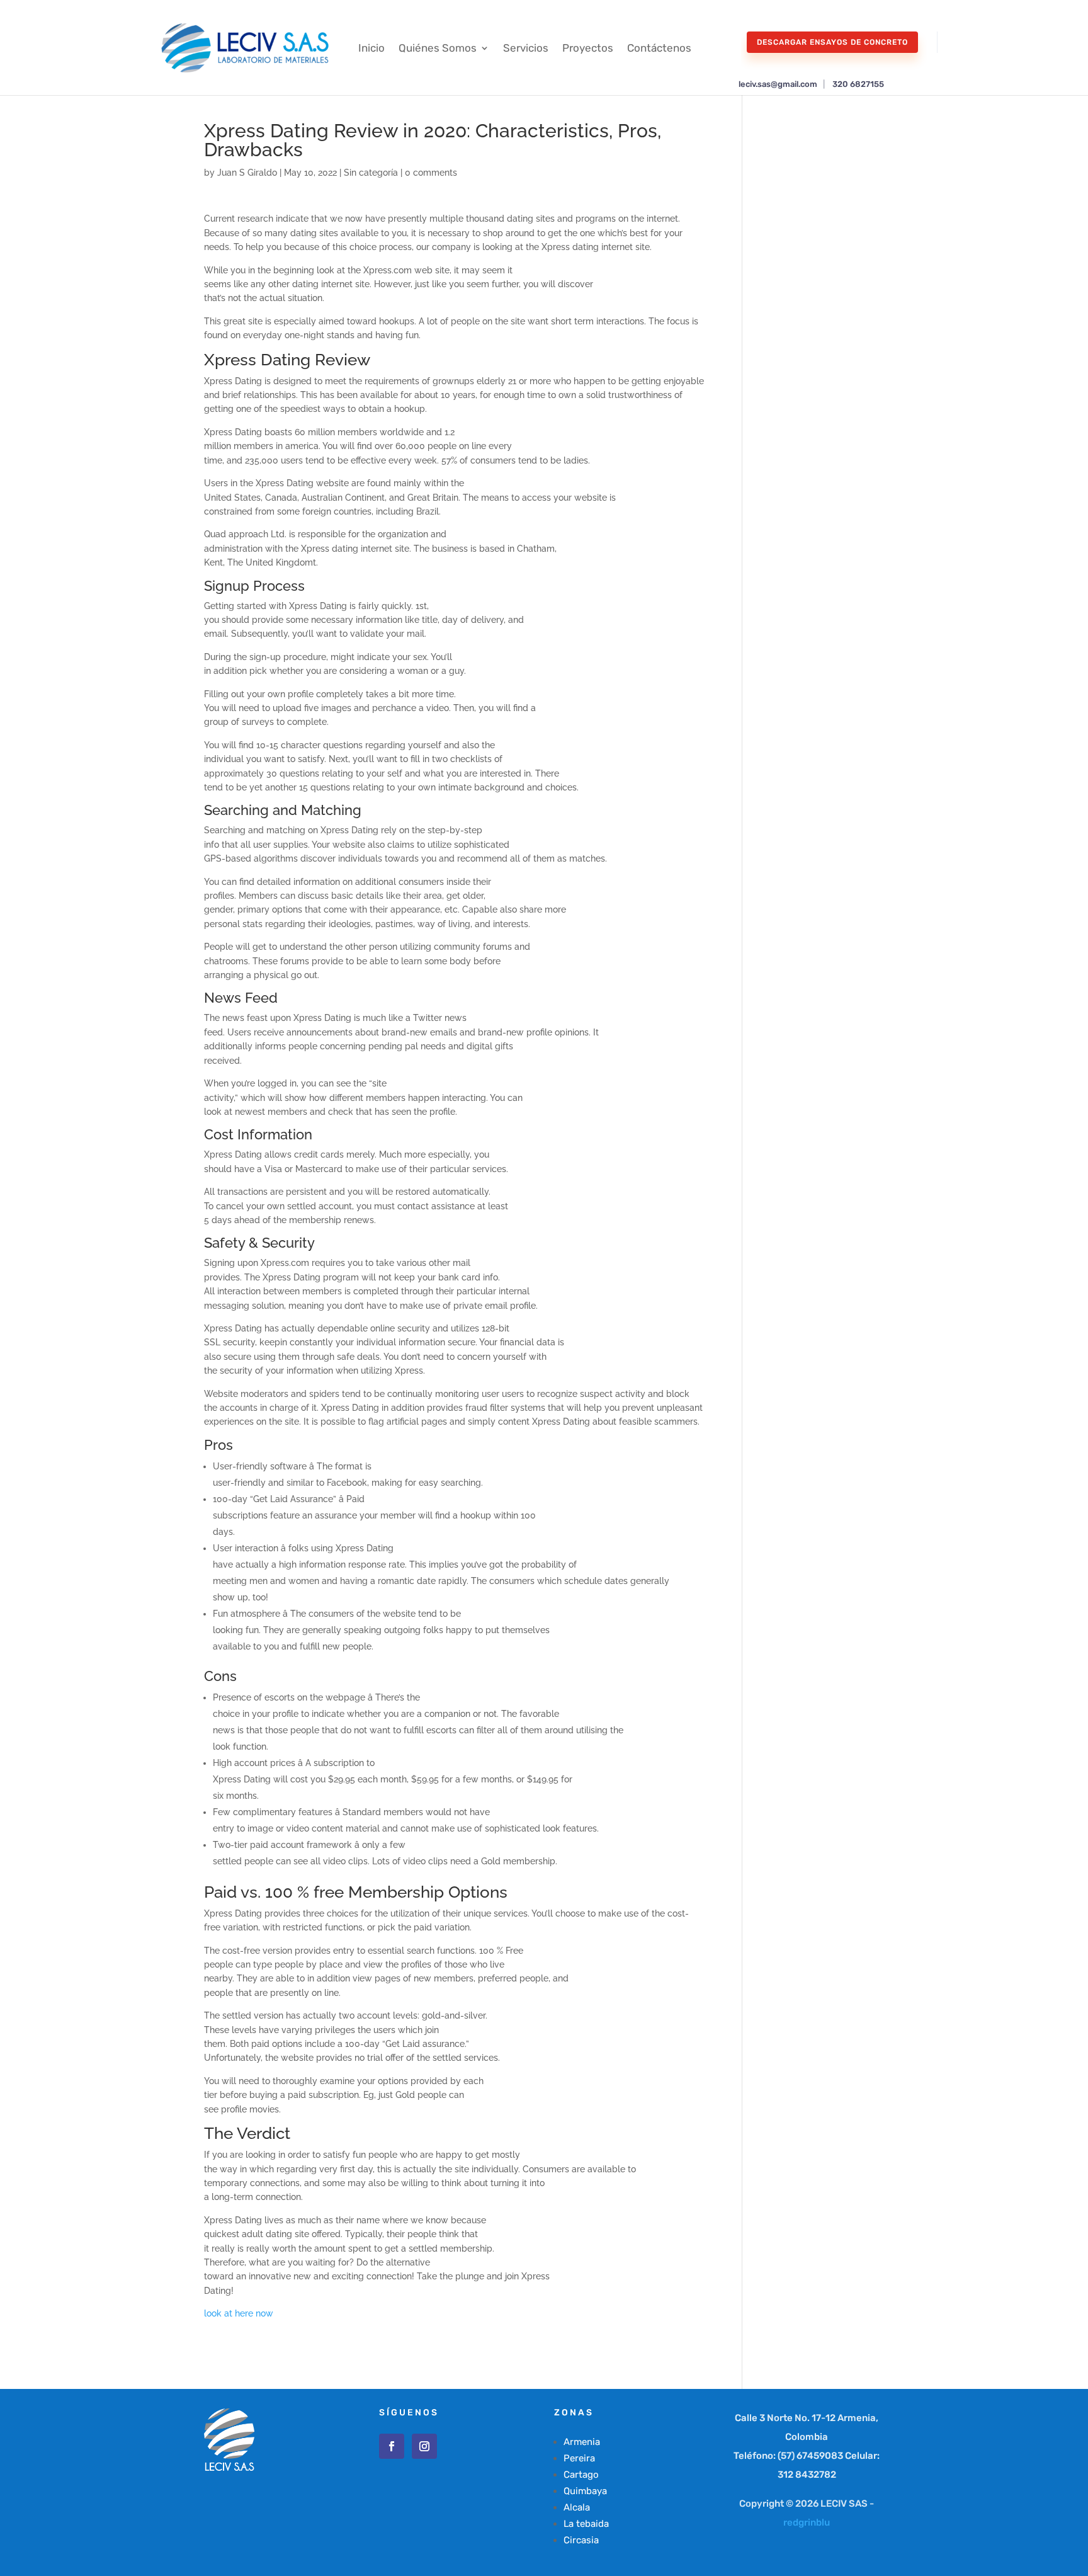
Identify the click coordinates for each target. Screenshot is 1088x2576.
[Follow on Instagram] (424, 2446)
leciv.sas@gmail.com (778, 84)
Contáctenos (659, 48)
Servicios (526, 48)
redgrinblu (807, 2522)
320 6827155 (858, 84)
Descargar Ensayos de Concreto (832, 42)
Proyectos (588, 48)
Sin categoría (371, 173)
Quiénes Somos (438, 48)
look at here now (239, 2313)
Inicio (371, 48)
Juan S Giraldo (247, 173)
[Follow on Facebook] (392, 2446)
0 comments (431, 173)
